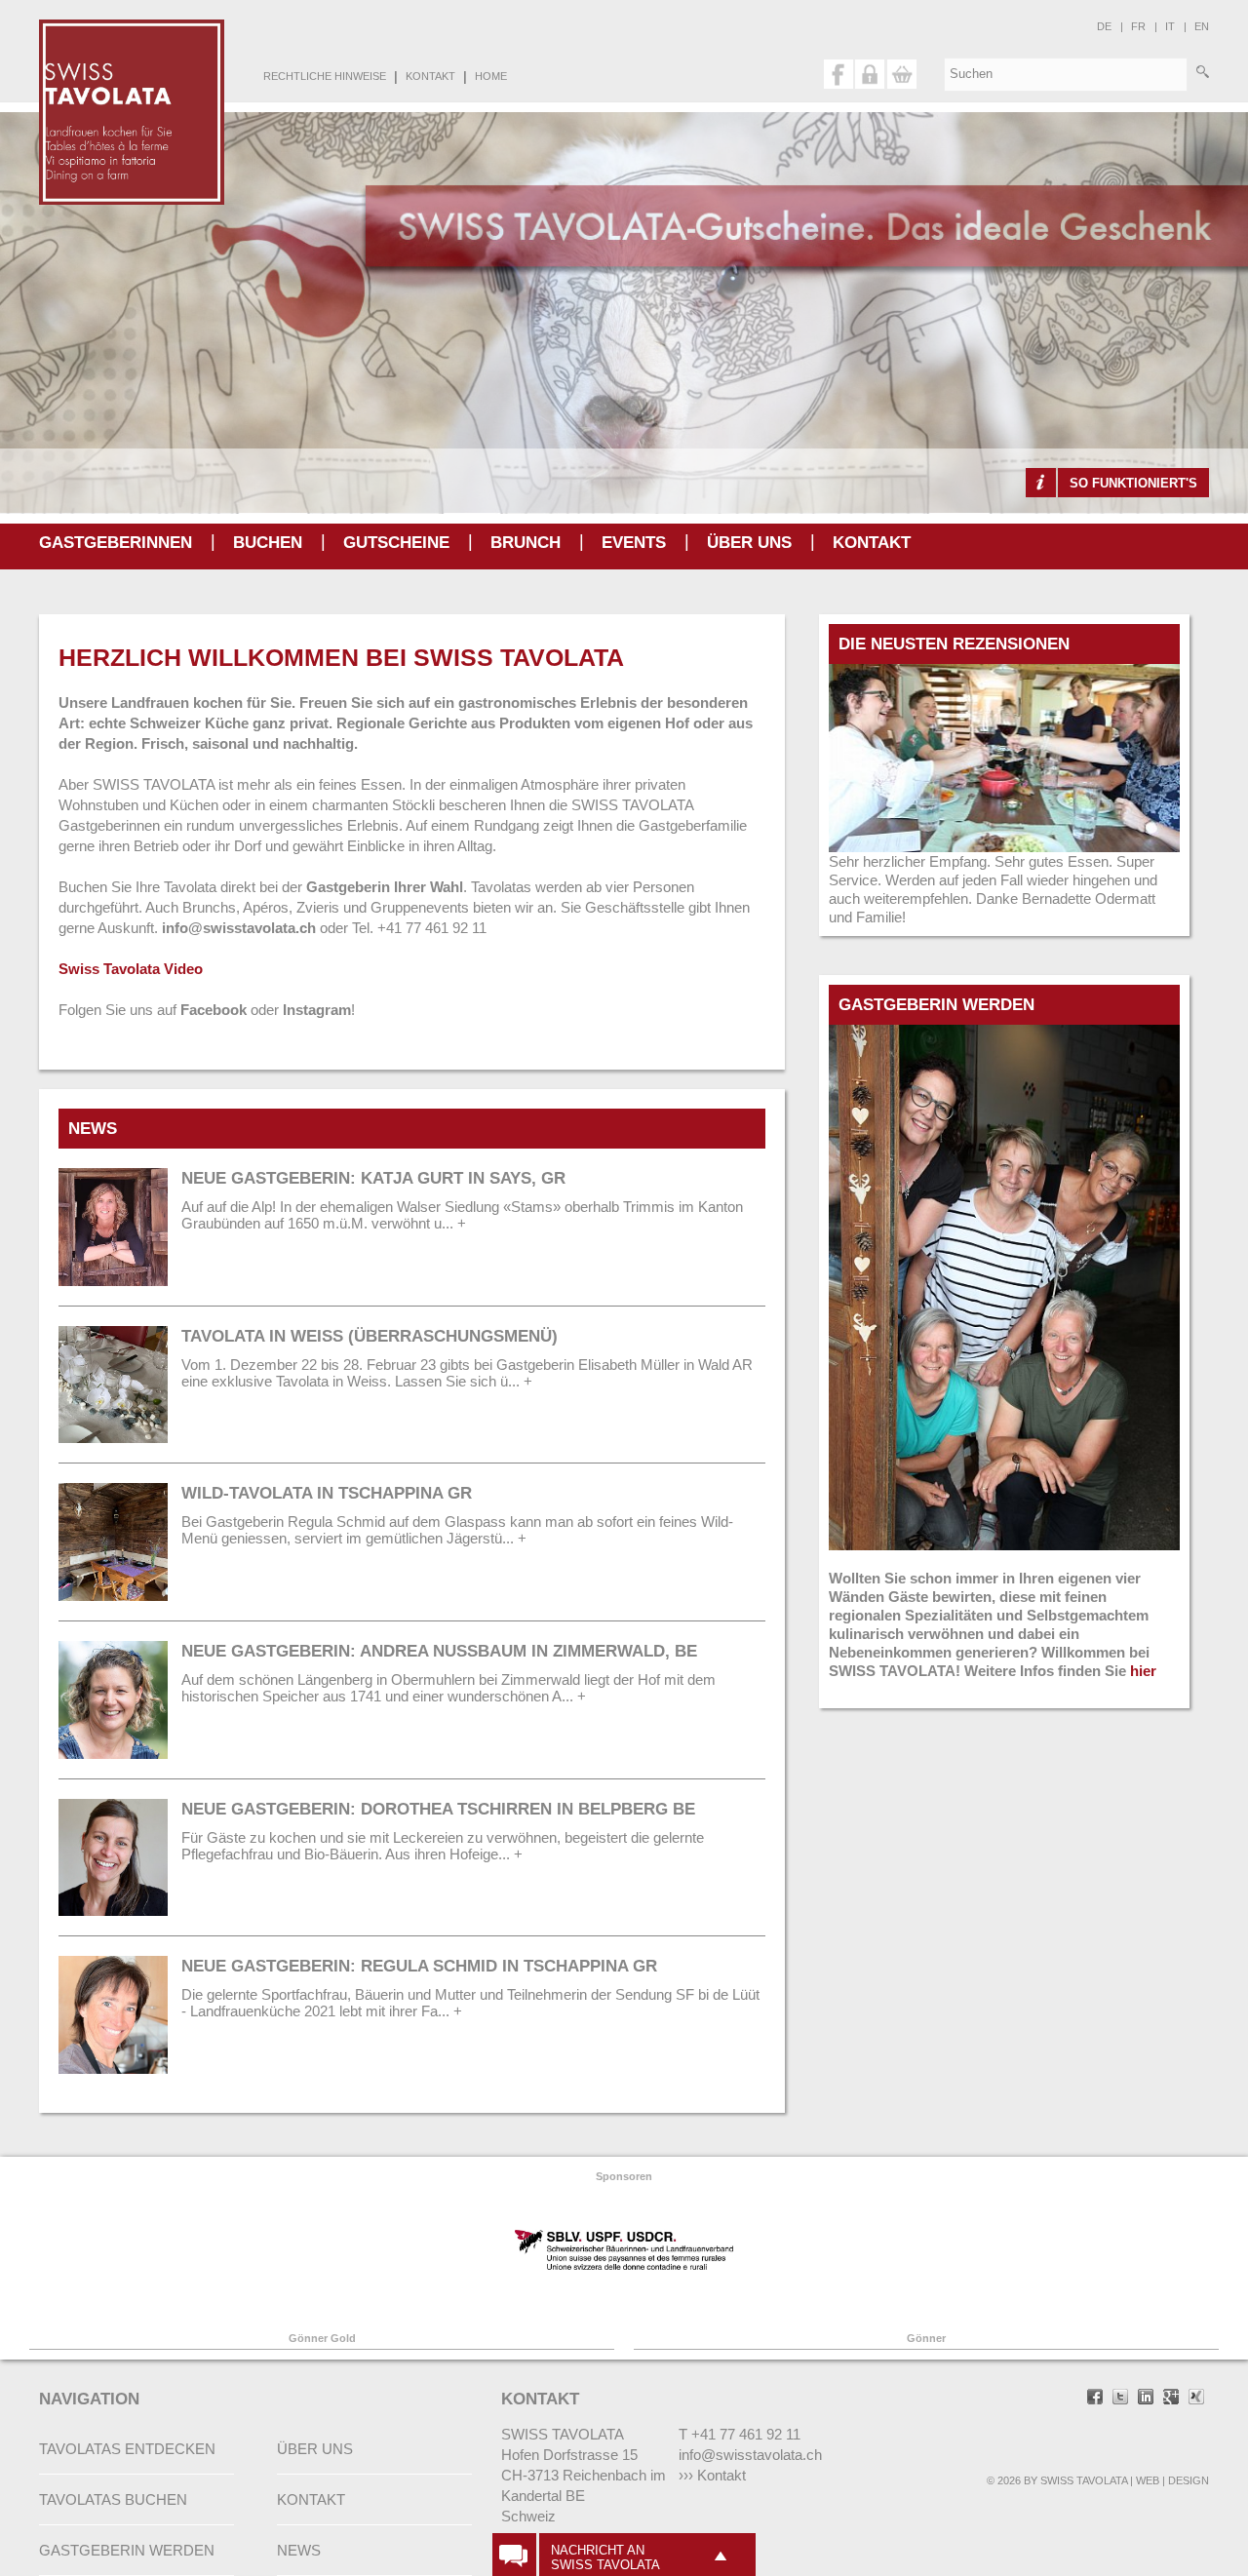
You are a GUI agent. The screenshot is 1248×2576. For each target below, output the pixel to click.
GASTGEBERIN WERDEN (127, 2550)
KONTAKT (430, 76)
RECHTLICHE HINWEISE (325, 76)
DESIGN (1189, 2480)
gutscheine (396, 543)
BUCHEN (268, 543)
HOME (491, 76)
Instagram (317, 1010)
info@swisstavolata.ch (241, 928)
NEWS (299, 2550)
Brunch (526, 543)
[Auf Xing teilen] (1196, 2399)
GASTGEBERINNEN (116, 543)
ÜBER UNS (749, 543)
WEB (1148, 2480)
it (1170, 26)
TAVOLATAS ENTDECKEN (127, 2449)
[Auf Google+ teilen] (1171, 2399)
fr (1138, 26)
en (1202, 26)
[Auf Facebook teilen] (1095, 2399)
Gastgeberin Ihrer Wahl (385, 887)
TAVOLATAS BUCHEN (113, 2499)
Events (634, 543)
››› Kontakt (712, 2475)
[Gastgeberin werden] (1004, 1034)
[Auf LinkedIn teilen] (1146, 2399)
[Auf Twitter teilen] (1120, 2399)
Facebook (214, 1010)
